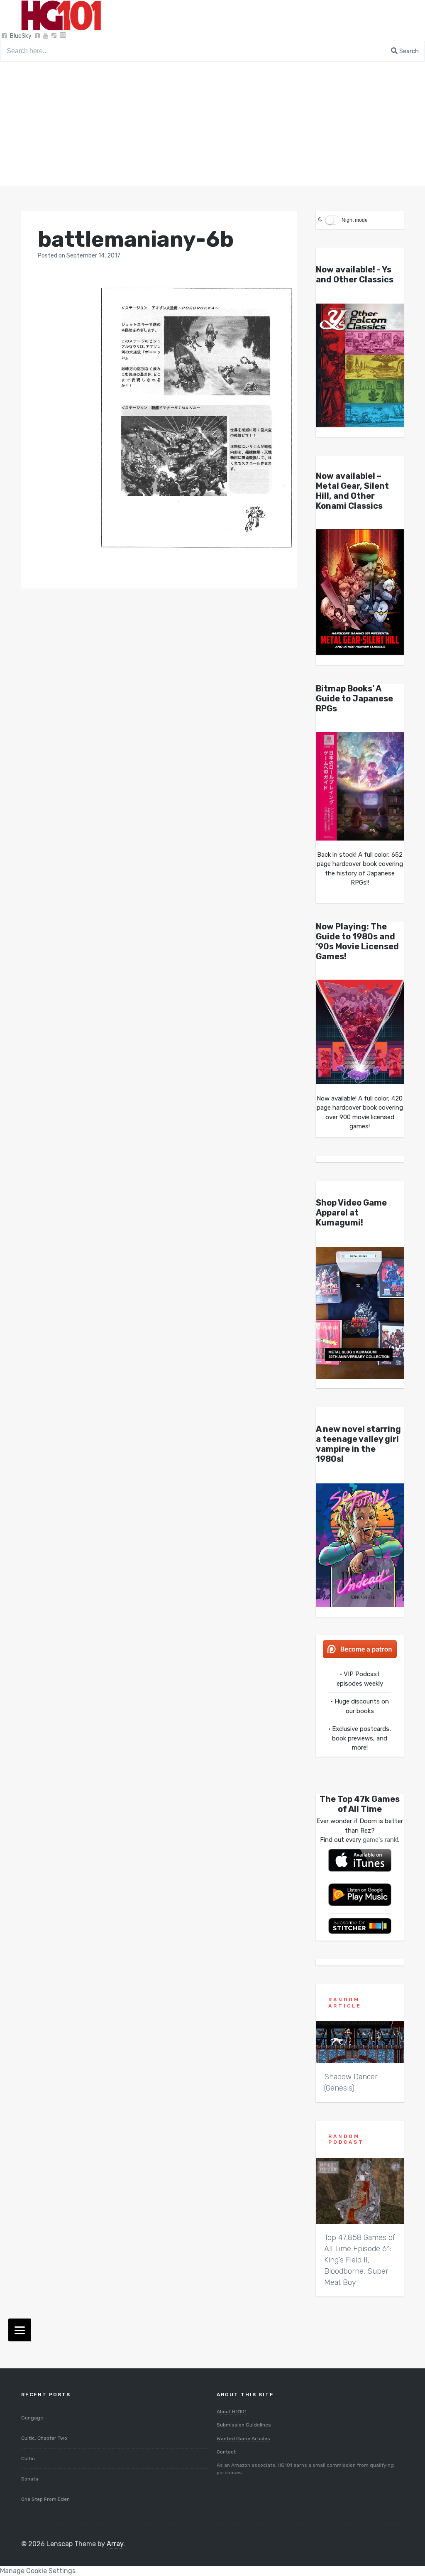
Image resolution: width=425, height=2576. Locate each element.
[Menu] (20, 2330)
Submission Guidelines (244, 2425)
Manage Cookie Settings (38, 2571)
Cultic (28, 2458)
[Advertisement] (212, 124)
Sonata (30, 2479)
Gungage (32, 2418)
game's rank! (380, 1840)
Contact (226, 2452)
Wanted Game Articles (243, 2439)
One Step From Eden (45, 2499)
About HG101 (232, 2412)
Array (115, 2544)
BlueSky (21, 36)
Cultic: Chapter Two (44, 2438)
